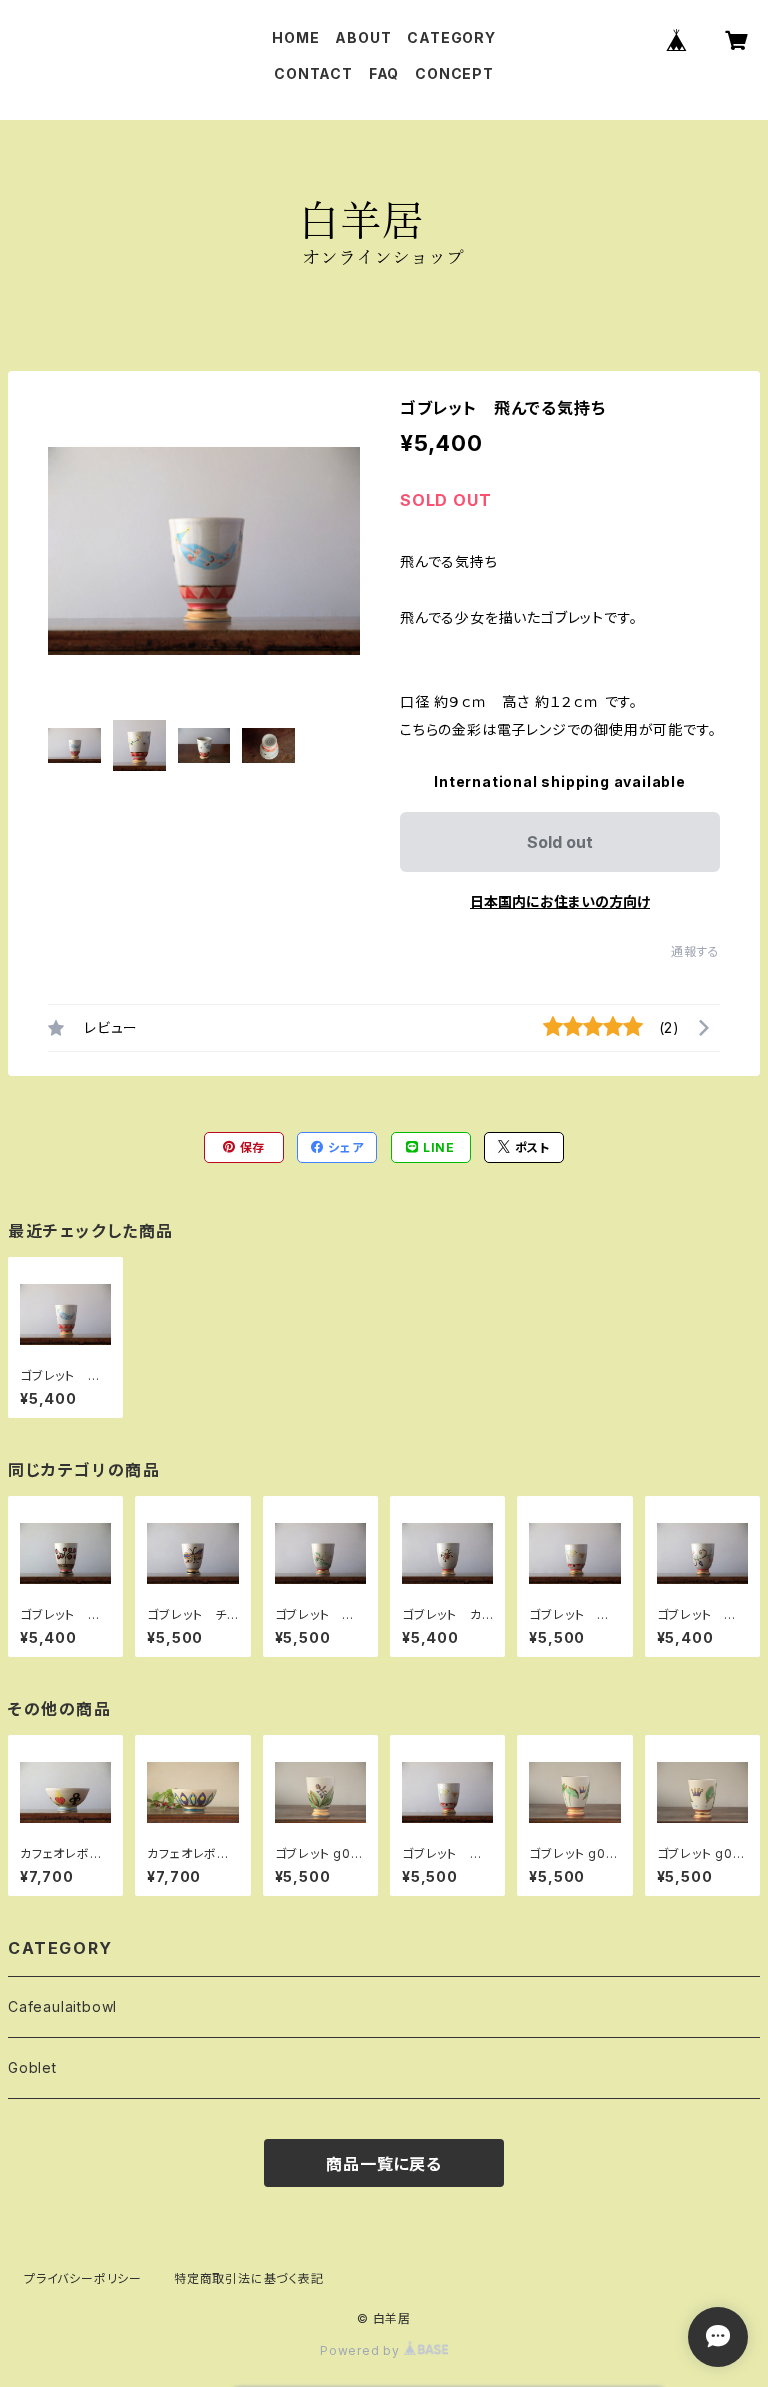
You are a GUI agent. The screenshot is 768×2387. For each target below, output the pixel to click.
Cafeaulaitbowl (62, 2006)
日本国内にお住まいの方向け (560, 901)
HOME (295, 37)
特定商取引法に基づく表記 (249, 2278)
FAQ (384, 73)
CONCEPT (454, 73)
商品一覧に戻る (384, 2164)
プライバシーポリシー (83, 2278)
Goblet (32, 2067)
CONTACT (313, 73)
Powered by (362, 2350)
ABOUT (363, 37)
